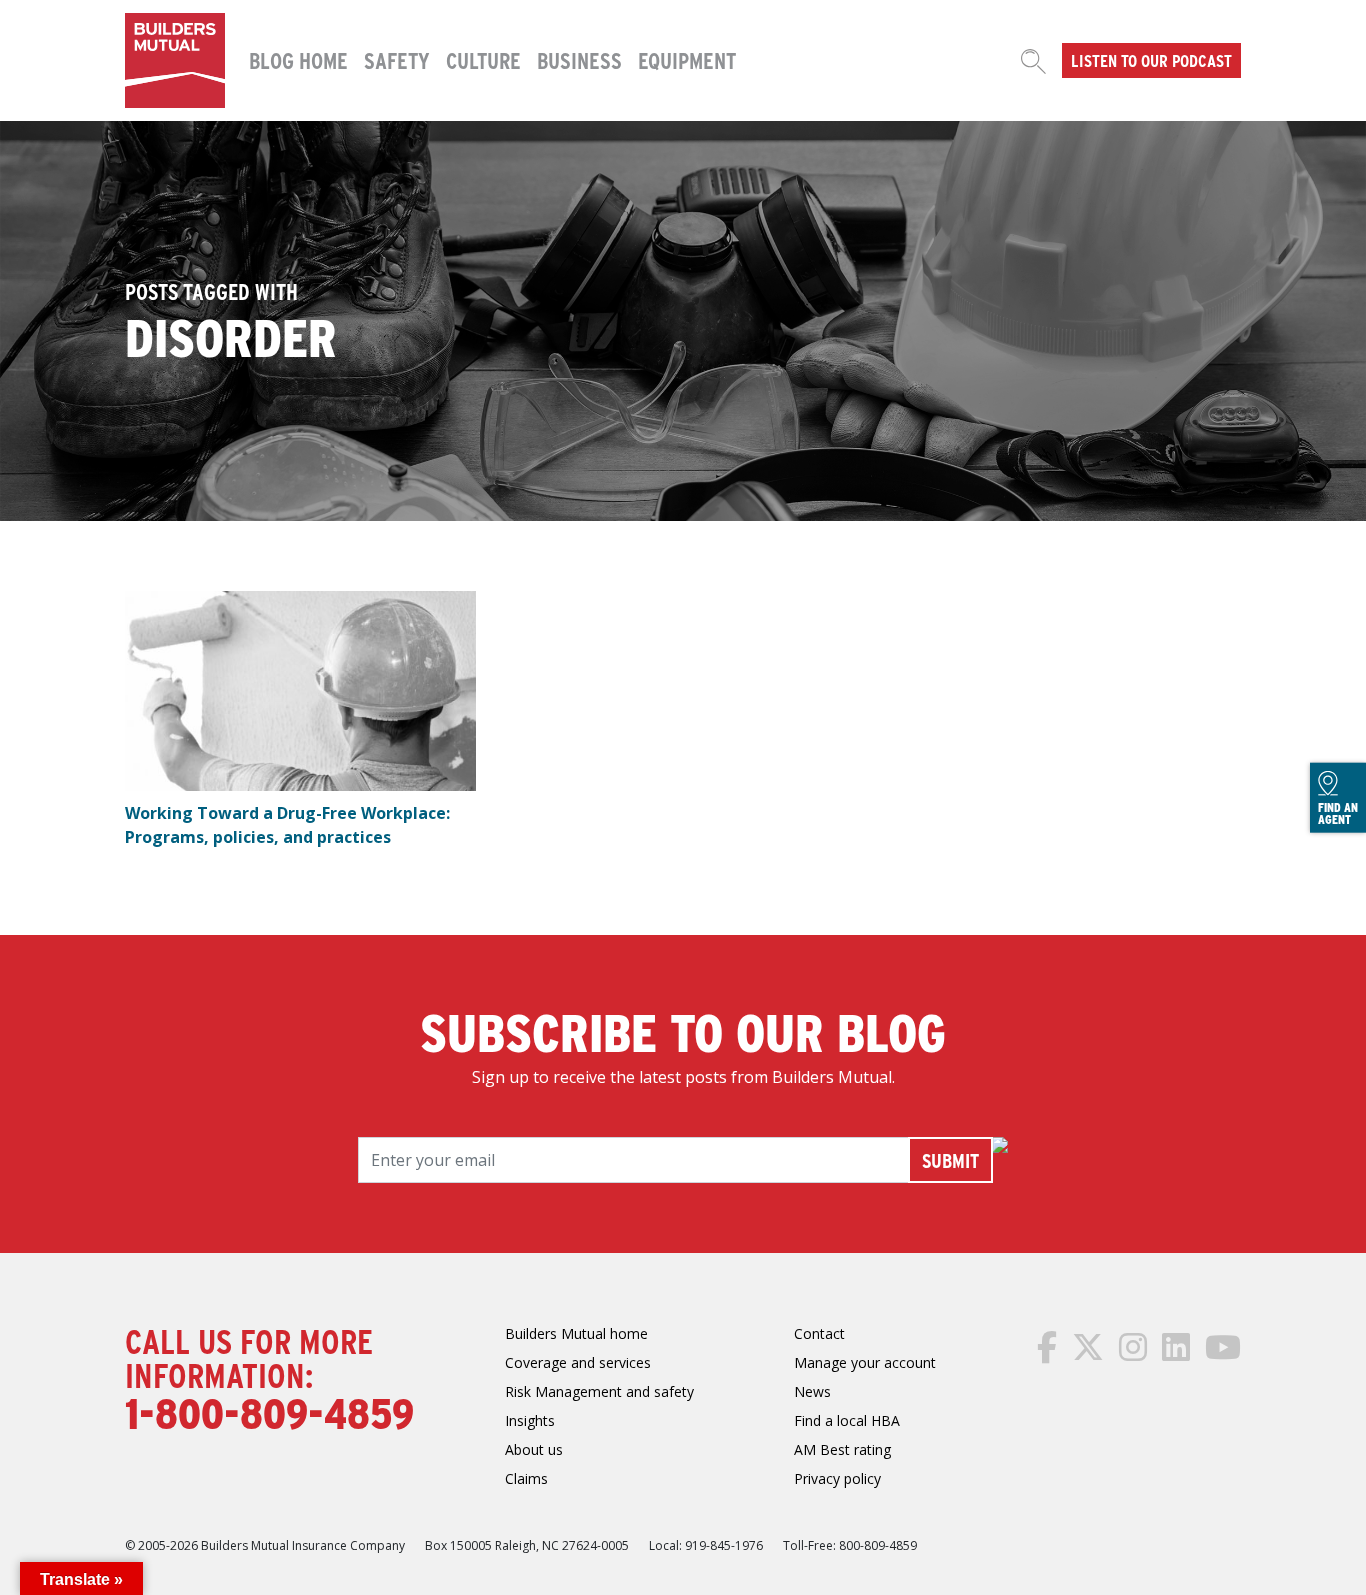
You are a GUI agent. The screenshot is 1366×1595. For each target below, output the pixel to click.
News (812, 1391)
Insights (530, 1420)
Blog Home (298, 60)
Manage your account (865, 1362)
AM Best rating (842, 1449)
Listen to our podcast (1151, 60)
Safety (397, 60)
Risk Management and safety (599, 1391)
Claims (526, 1478)
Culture (483, 60)
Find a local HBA (847, 1420)
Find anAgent (1338, 813)
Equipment (687, 60)
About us (534, 1449)
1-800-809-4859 (269, 1412)
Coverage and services (578, 1362)
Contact (819, 1333)
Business (579, 60)
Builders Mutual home (576, 1333)
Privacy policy (837, 1478)
